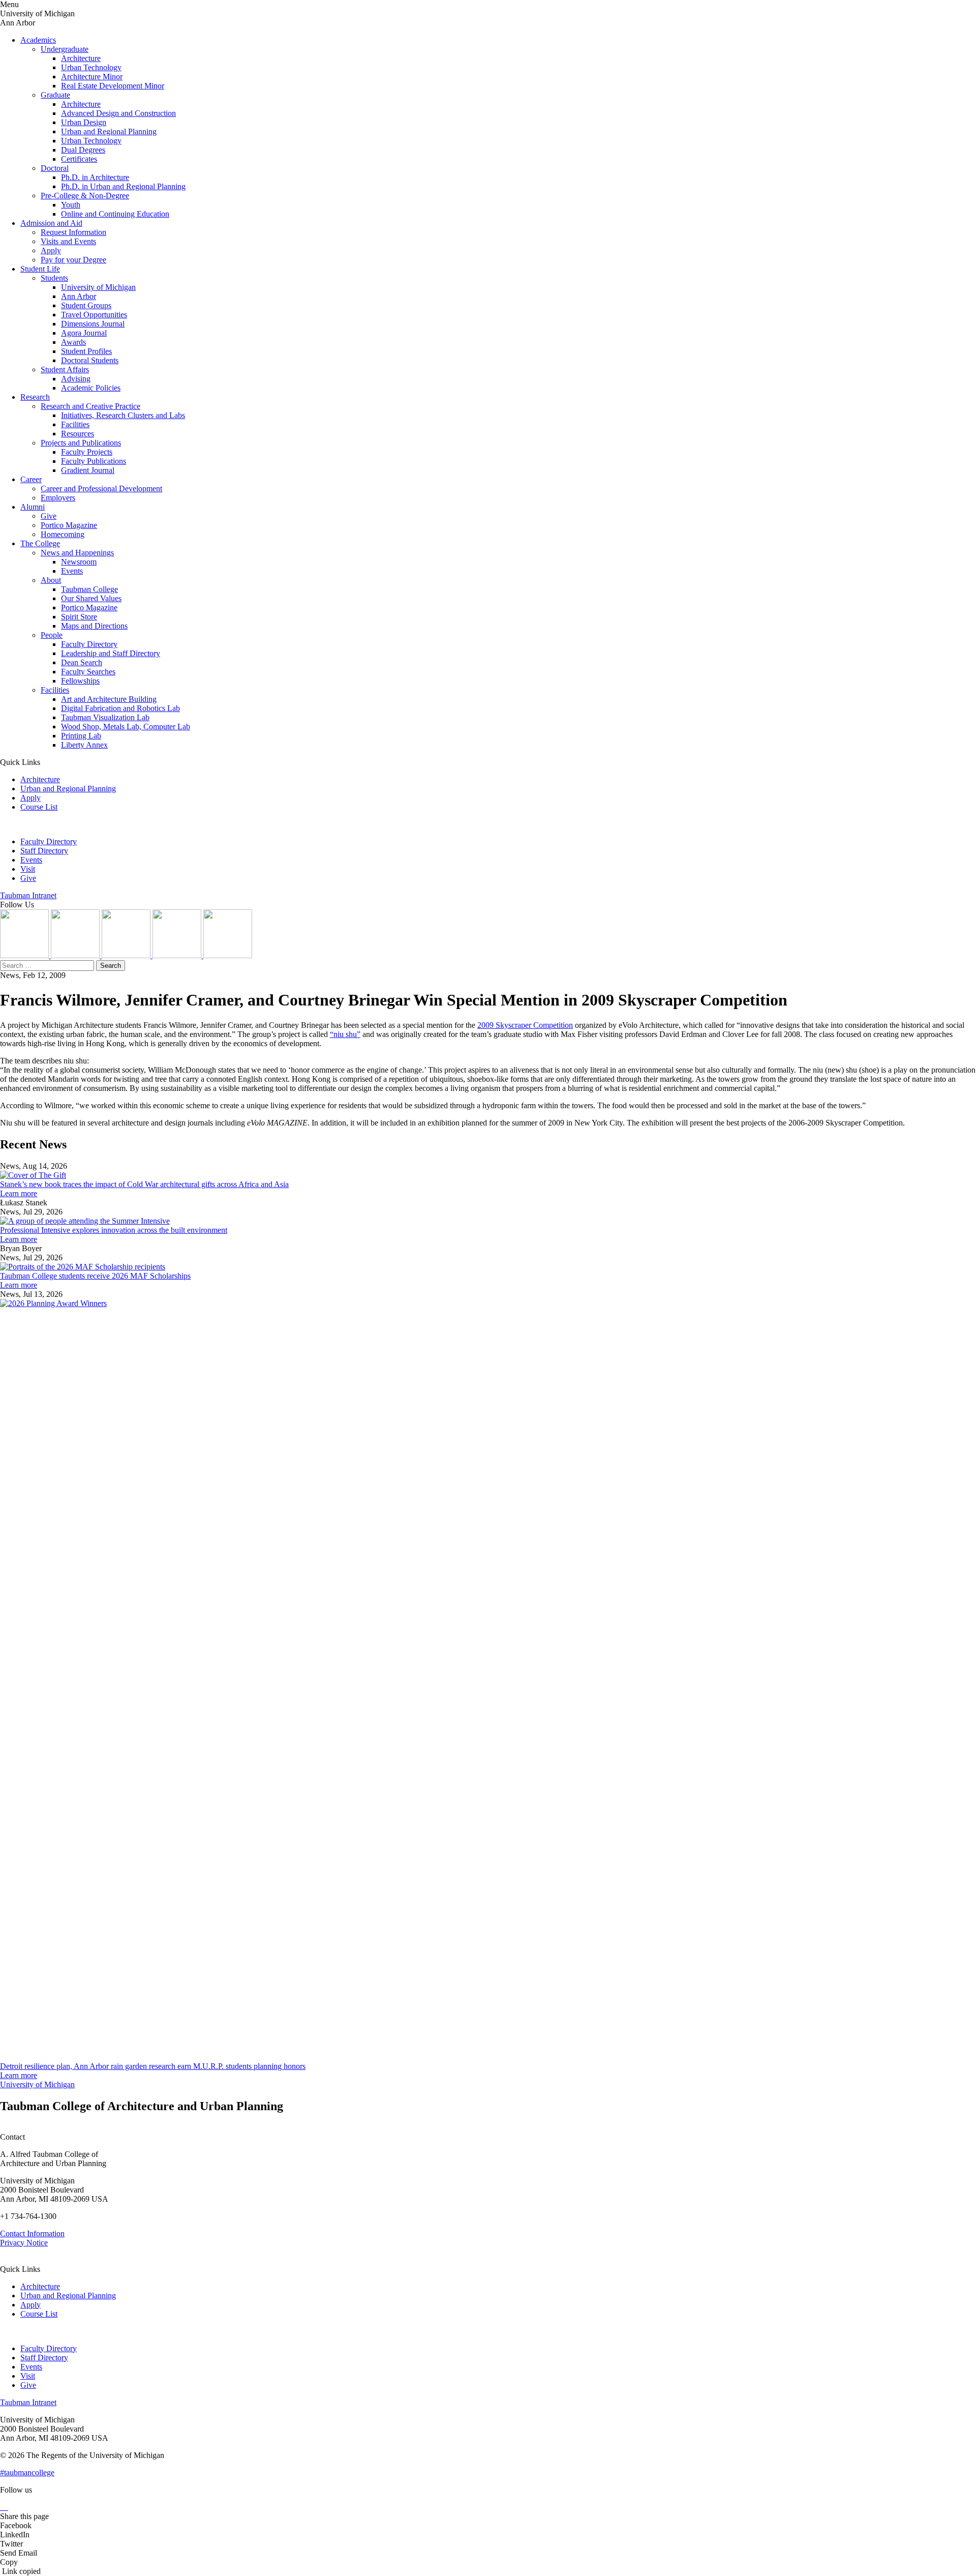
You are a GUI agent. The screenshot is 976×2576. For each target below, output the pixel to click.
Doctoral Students (90, 360)
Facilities (75, 424)
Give (49, 516)
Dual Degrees (83, 150)
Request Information (73, 232)
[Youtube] (178, 955)
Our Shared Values (91, 598)
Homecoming (63, 534)
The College (40, 543)
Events (72, 571)
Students (54, 278)
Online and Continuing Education (115, 214)
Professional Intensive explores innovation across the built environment (114, 1230)
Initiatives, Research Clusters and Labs (123, 415)
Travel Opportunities (94, 315)
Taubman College (89, 589)
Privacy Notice (24, 2243)
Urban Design (84, 122)
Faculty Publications (94, 461)
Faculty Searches (88, 672)
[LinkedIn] (76, 955)
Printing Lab (81, 736)
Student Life (40, 269)
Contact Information (32, 2233)
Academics (38, 40)
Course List (39, 807)
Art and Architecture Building (109, 699)
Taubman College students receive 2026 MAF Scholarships (95, 1276)
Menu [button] (9, 4)
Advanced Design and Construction (118, 113)
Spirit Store (79, 617)
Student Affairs (65, 369)
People (52, 635)
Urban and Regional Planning (109, 131)
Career (31, 479)
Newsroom (79, 562)
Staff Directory (44, 851)
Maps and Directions (94, 626)
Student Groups (86, 305)
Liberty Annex (84, 745)
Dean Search (82, 662)
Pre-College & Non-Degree (85, 196)
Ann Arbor (79, 296)
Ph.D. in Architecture (95, 177)
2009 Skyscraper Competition (525, 1025)
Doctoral (55, 168)
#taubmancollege (27, 2473)
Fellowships (80, 681)
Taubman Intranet (28, 895)
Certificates (79, 159)
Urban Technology (91, 67)
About (51, 580)
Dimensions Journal (93, 324)
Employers (58, 498)
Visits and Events (68, 241)
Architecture (81, 58)
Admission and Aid (51, 223)
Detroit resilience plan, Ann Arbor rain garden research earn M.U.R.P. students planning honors (153, 2066)
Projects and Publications (81, 443)
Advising (76, 379)
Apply (51, 250)
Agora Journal (84, 333)
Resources (78, 434)
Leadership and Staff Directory (111, 653)
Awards (73, 342)
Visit (28, 869)
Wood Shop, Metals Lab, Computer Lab (126, 727)
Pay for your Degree (73, 260)
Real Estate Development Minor (113, 86)
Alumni (33, 507)
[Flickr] (127, 955)
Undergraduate (65, 49)
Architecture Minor (92, 77)
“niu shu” (345, 1034)
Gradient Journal (88, 470)
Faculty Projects (87, 452)
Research (35, 397)
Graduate (55, 95)
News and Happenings (77, 553)
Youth (71, 205)
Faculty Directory (89, 644)
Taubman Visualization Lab (105, 717)
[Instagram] (25, 955)
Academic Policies (91, 388)
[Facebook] (228, 955)
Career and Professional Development (101, 488)
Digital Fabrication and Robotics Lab (120, 708)
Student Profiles (86, 351)
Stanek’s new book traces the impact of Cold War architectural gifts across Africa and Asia (144, 1184)
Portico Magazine (69, 525)
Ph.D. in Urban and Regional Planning (123, 186)
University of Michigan (98, 287)
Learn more (19, 1193)
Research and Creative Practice (90, 406)
